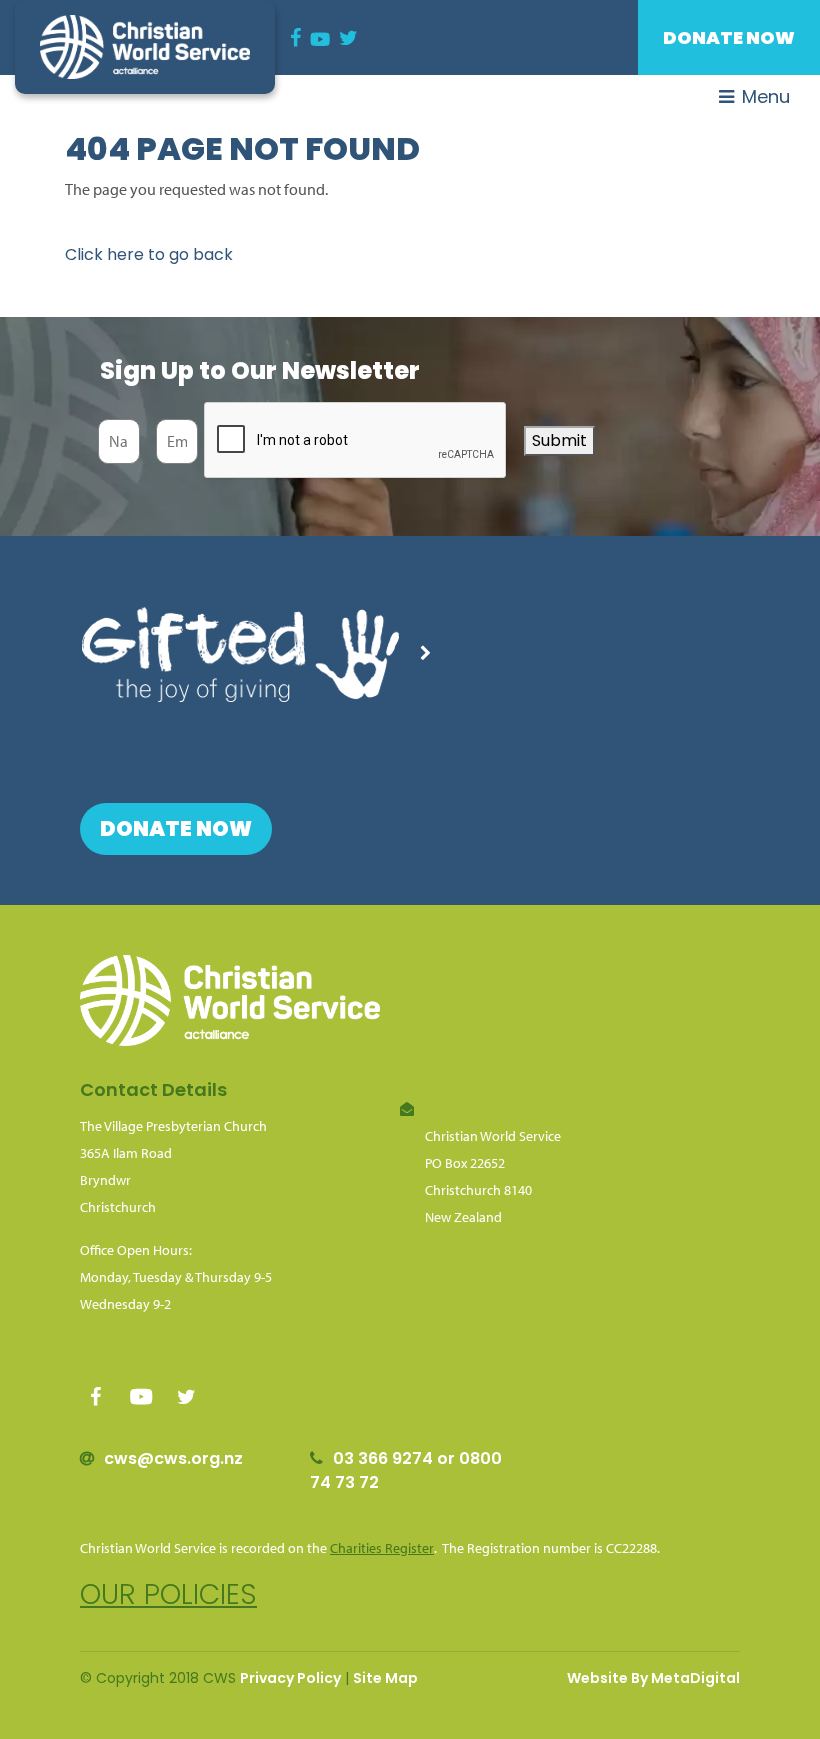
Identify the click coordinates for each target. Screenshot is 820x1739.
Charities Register (382, 1548)
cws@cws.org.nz (173, 1458)
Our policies (168, 1594)
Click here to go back (149, 254)
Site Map (385, 1678)
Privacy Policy (290, 1678)
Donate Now (729, 37)
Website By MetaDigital (653, 1678)
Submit (559, 440)
